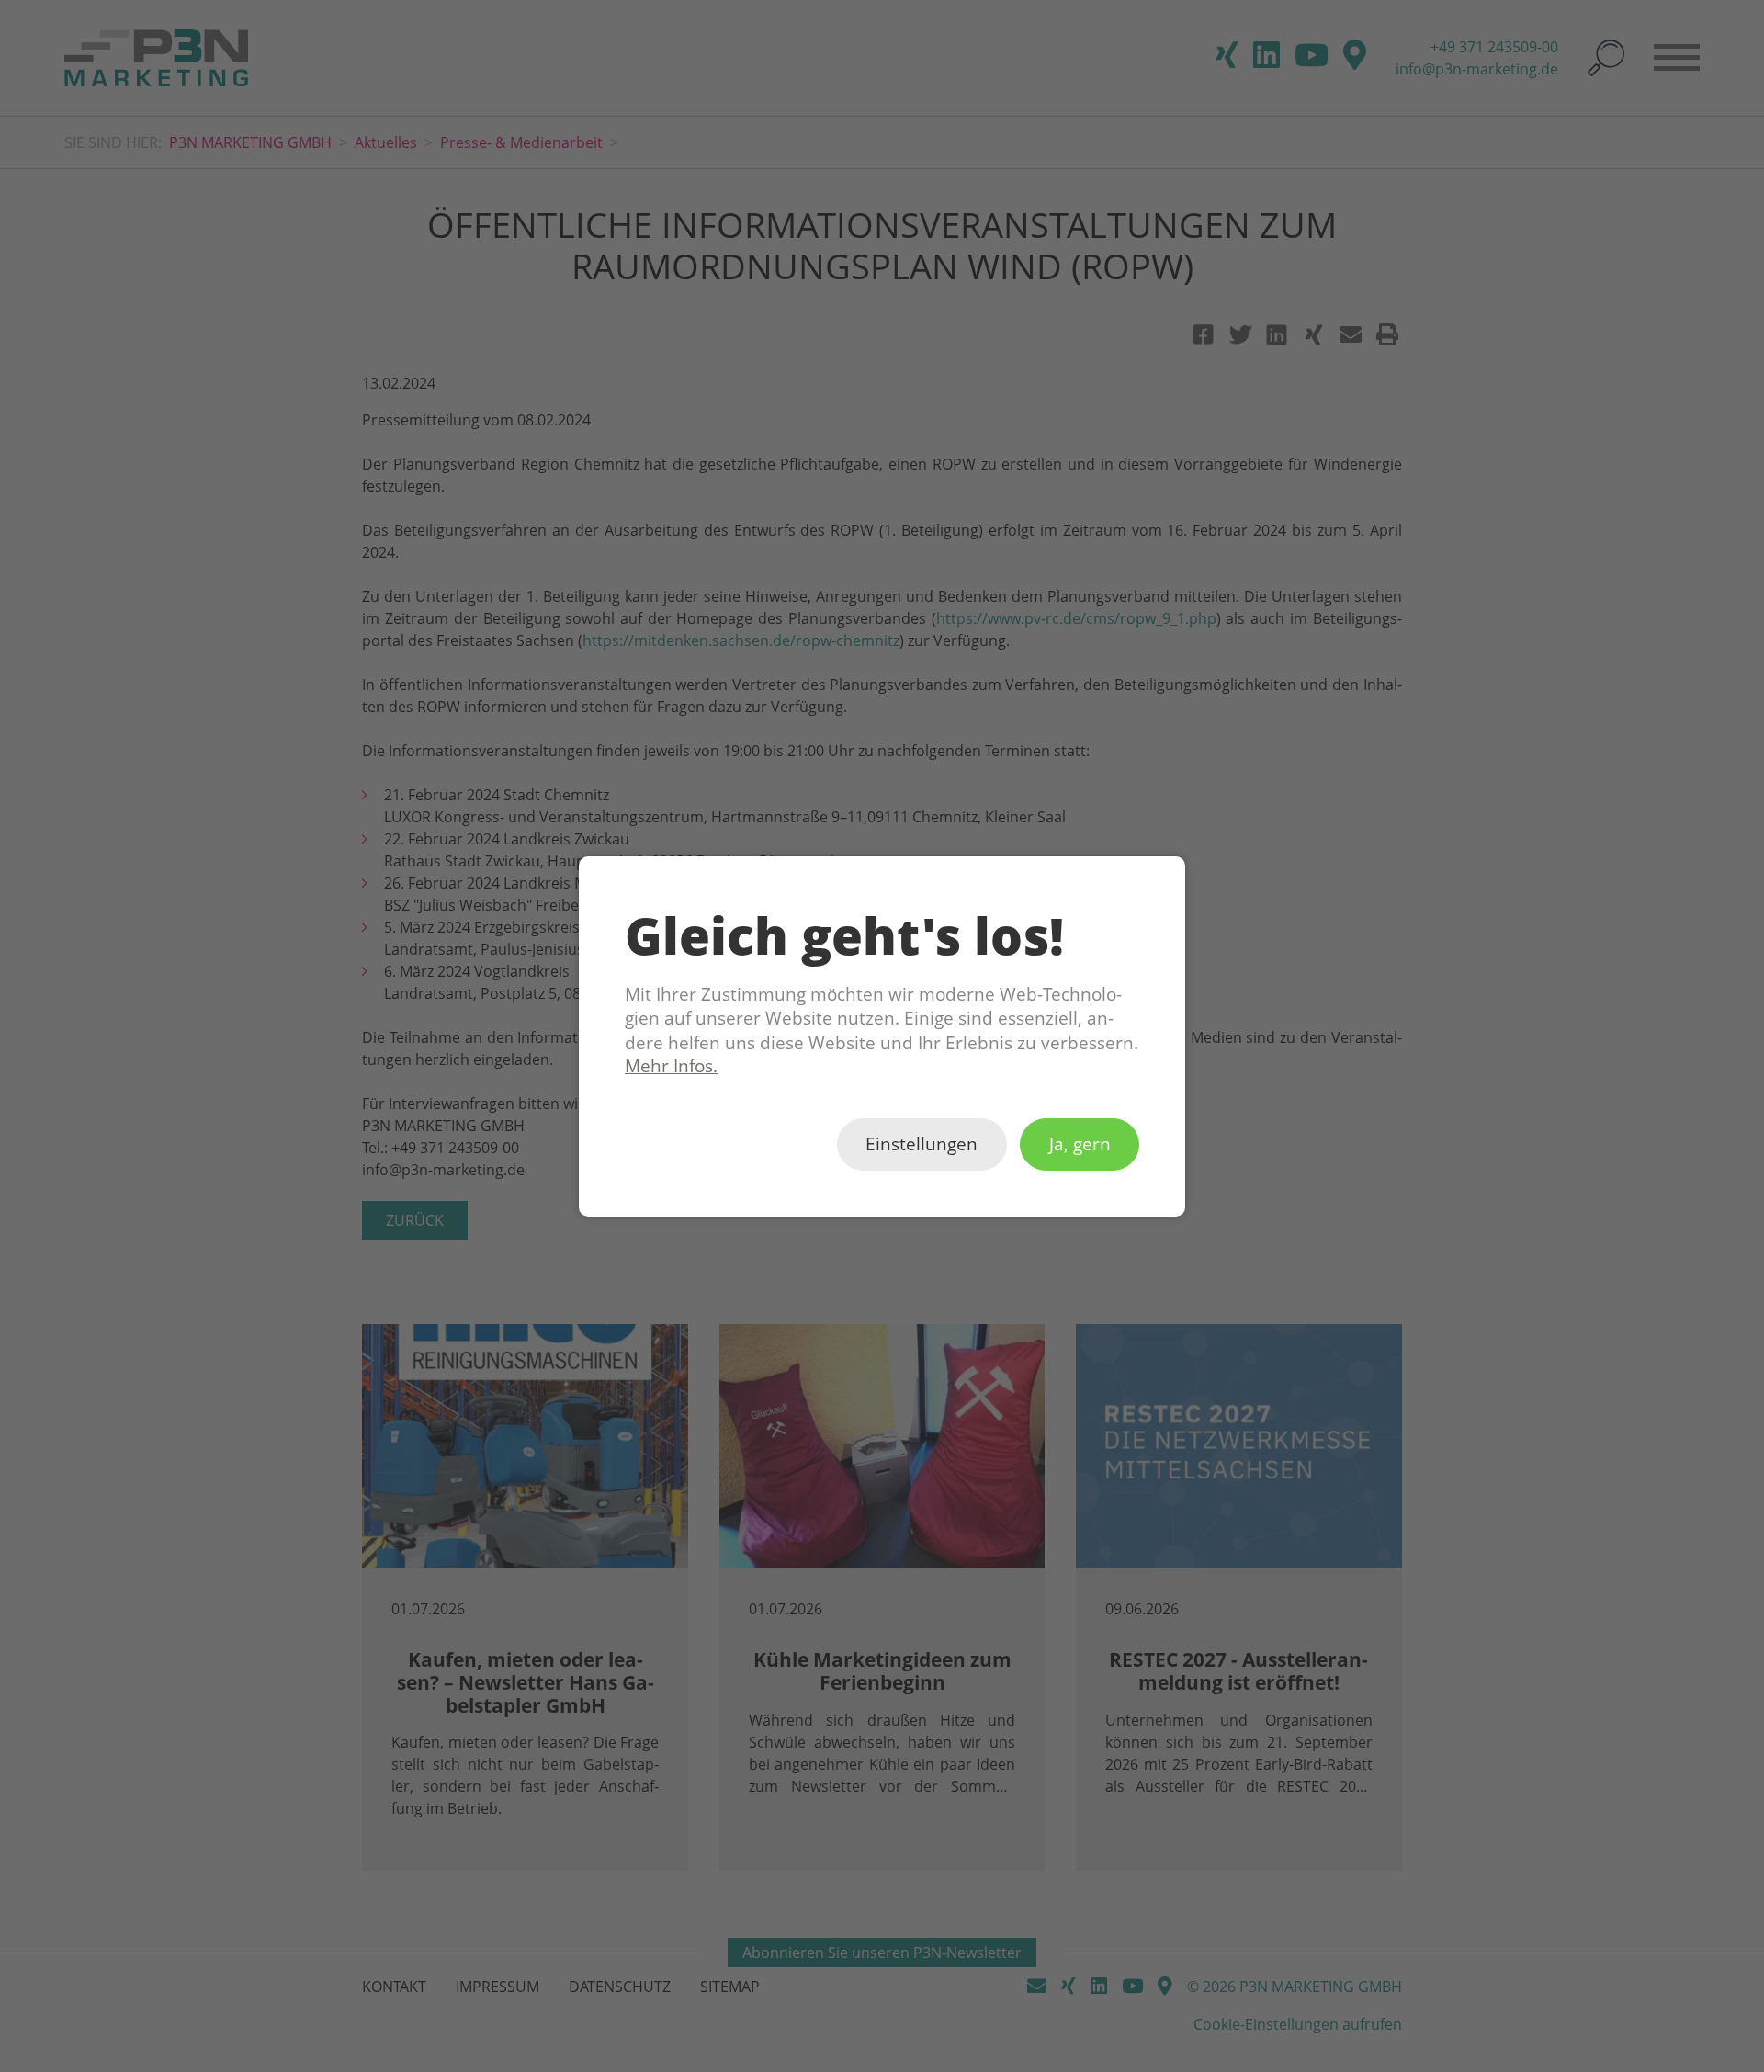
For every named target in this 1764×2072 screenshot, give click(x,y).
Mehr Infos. (671, 1066)
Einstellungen (922, 1144)
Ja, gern (1080, 1144)
